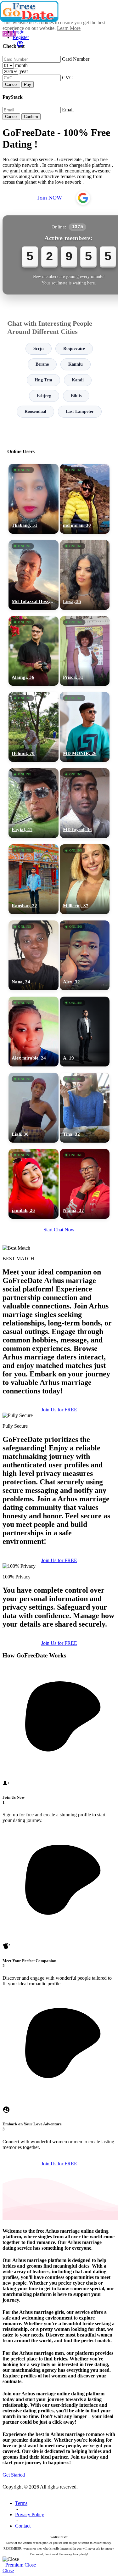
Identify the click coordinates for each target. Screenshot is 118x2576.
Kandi (78, 380)
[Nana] (34, 955)
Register (21, 37)
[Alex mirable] (34, 1032)
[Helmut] (34, 727)
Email (68, 110)
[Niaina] (85, 1184)
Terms (21, 2503)
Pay (28, 84)
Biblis (76, 396)
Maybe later (59, 1348)
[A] (85, 1032)
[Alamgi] (34, 651)
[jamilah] (34, 1184)
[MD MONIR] (85, 727)
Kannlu (76, 364)
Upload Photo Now (62, 1334)
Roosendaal (35, 411)
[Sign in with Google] (83, 198)
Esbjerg (44, 396)
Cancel (11, 84)
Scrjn (39, 349)
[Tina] (85, 1108)
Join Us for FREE (59, 1410)
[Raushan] (34, 879)
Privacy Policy (30, 2514)
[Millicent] (85, 879)
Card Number (76, 59)
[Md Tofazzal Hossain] (34, 575)
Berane (42, 364)
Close (30, 2565)
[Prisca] (85, 651)
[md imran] (85, 499)
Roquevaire (74, 349)
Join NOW (50, 198)
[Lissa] (85, 575)
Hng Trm (43, 380)
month (21, 65)
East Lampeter (80, 411)
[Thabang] (34, 499)
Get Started (14, 2475)
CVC (67, 78)
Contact (23, 2526)
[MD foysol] (85, 803)
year (24, 71)
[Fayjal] (34, 803)
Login (19, 32)
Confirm (31, 117)
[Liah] (34, 1108)
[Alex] (85, 955)
